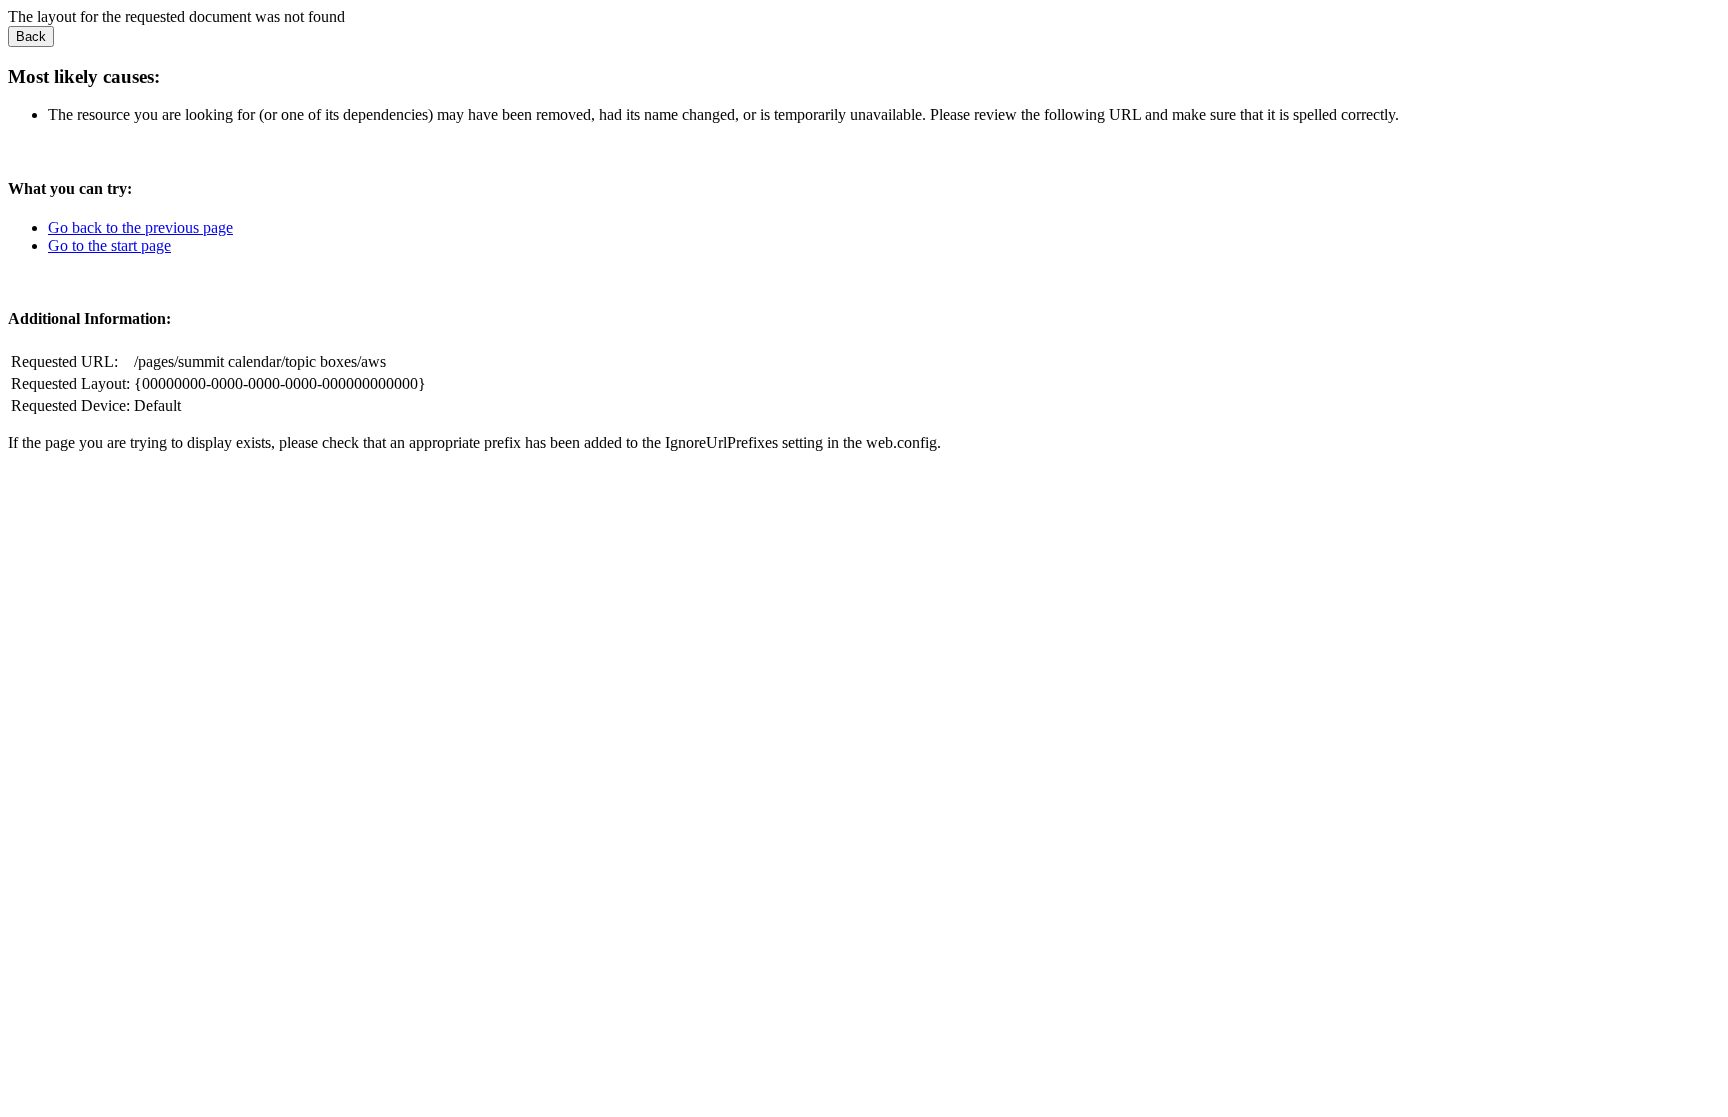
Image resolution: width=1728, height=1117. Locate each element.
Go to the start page (109, 245)
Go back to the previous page (140, 227)
